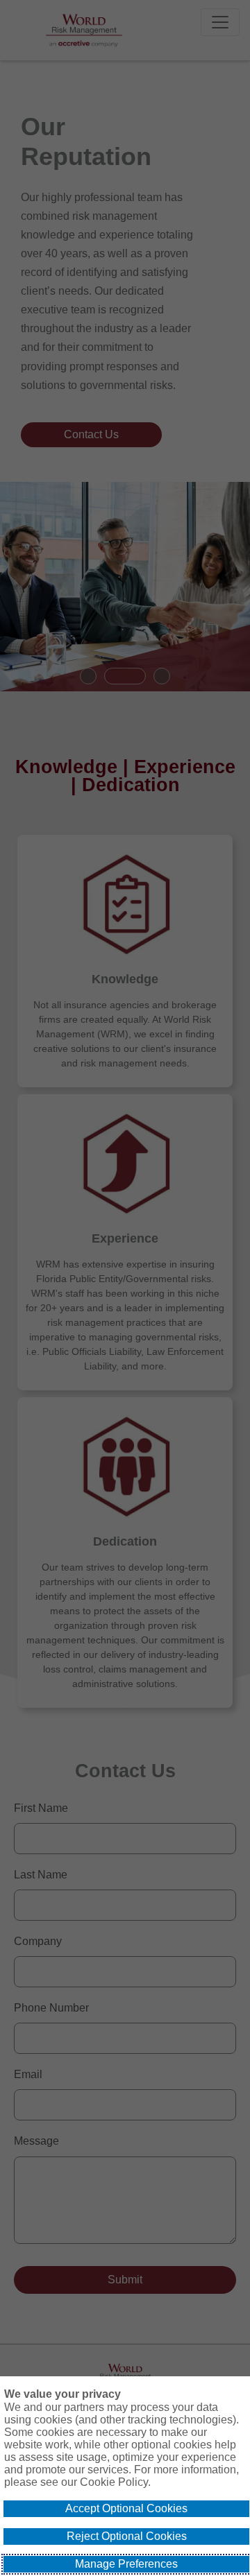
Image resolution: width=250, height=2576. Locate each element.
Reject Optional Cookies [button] (127, 2536)
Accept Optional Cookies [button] (126, 2508)
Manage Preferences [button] (126, 2564)
